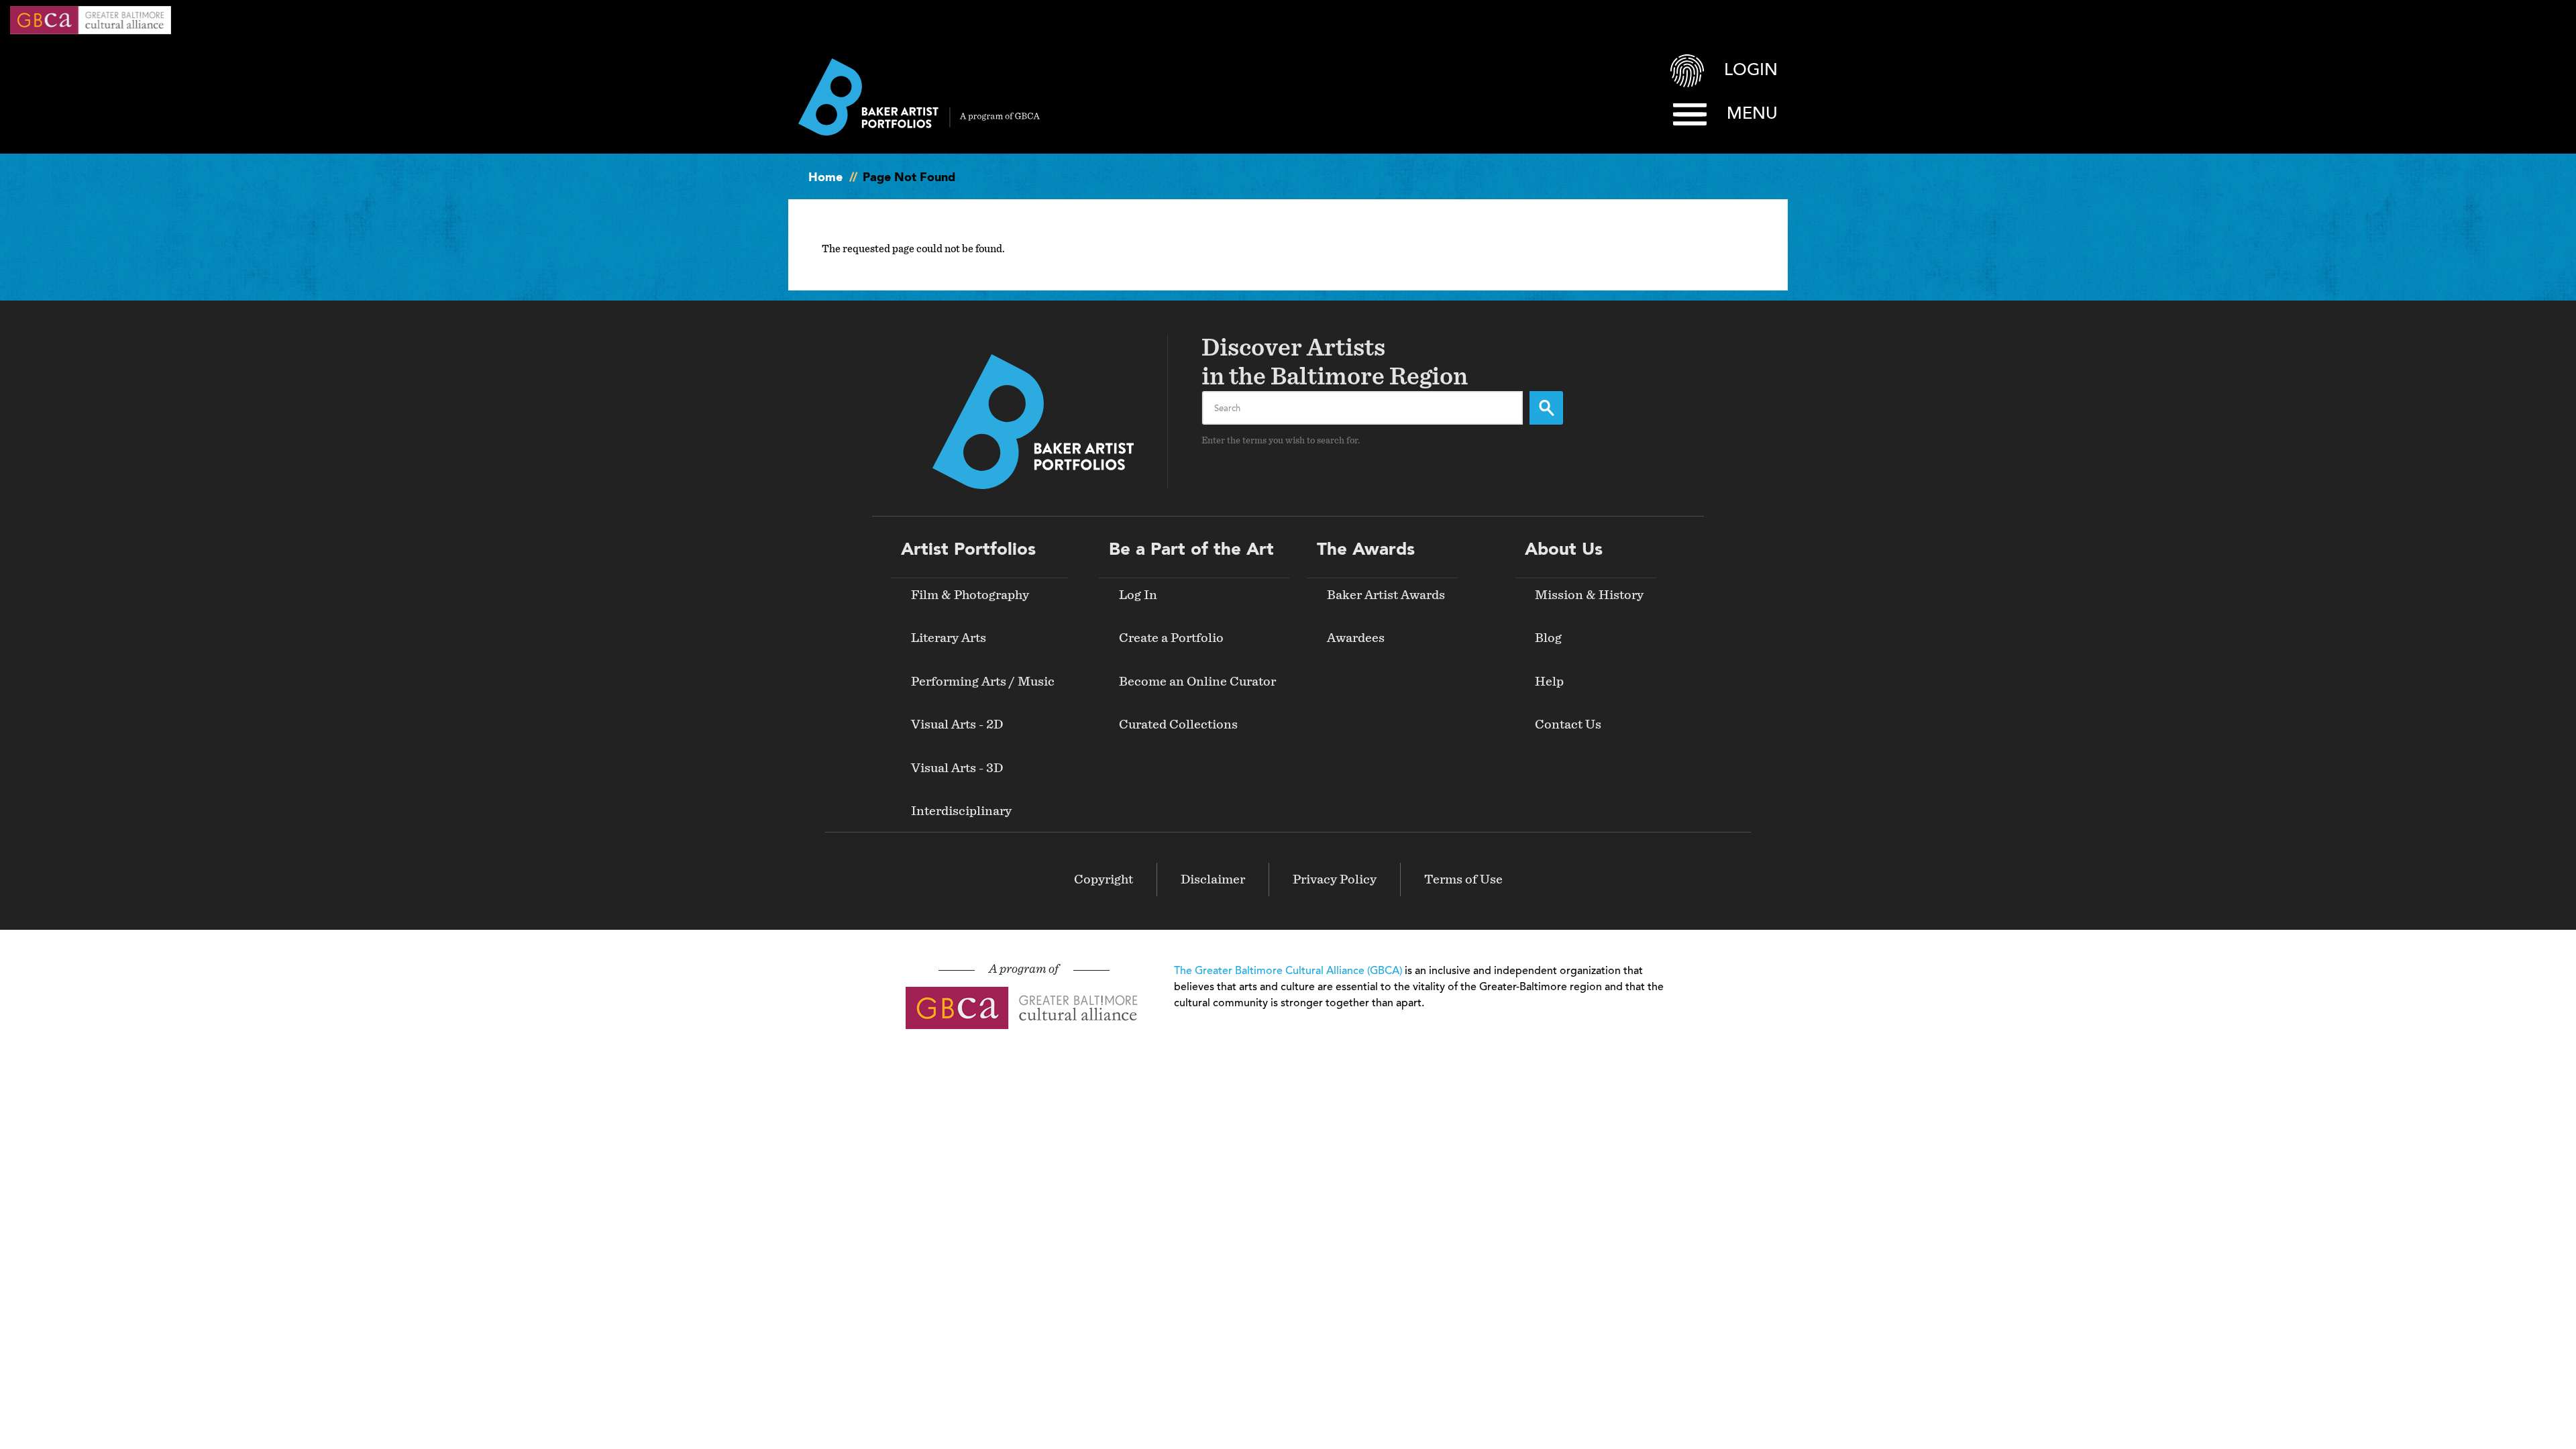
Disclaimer (1213, 879)
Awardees (1356, 638)
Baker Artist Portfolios (919, 97)
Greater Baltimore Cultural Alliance (91, 20)
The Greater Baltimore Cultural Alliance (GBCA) (1288, 971)
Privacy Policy (1335, 879)
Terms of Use (1463, 879)
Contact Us (1568, 724)
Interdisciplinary (961, 811)
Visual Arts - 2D (957, 724)
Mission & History (1589, 595)
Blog (1548, 638)
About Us (1564, 550)
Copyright (1104, 879)
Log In (1138, 595)
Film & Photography (970, 595)
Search (1546, 408)
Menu (1752, 114)
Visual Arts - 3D (957, 768)
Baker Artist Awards (1386, 595)
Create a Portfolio (1171, 638)
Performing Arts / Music (983, 682)
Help (1549, 682)
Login (1751, 71)
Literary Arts (949, 638)
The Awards (1366, 550)
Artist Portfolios (968, 550)
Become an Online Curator (1197, 682)
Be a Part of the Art (1191, 550)
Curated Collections (1178, 724)
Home (825, 178)
